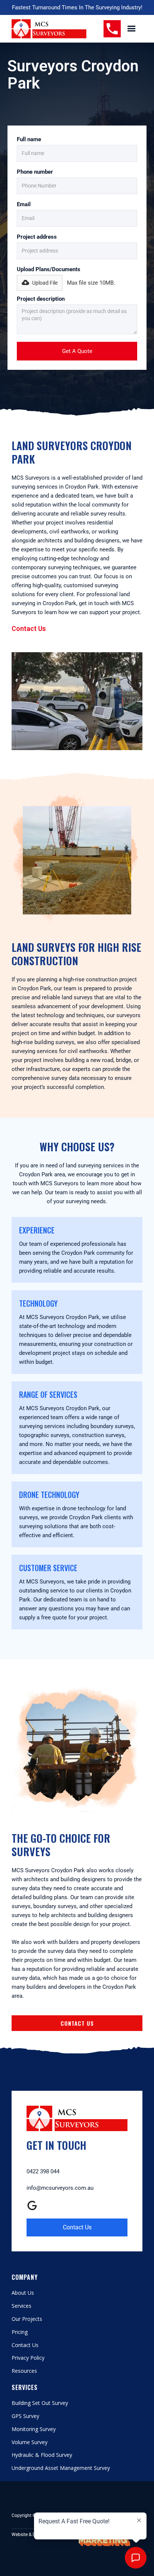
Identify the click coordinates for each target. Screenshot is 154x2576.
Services (21, 2306)
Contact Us (29, 628)
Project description (41, 299)
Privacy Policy (28, 2358)
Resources (24, 2371)
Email (24, 204)
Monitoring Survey (34, 2429)
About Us (23, 2293)
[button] (132, 29)
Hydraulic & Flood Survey (42, 2455)
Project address (37, 237)
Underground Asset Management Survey (61, 2468)
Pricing (20, 2332)
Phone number (35, 172)
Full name (29, 139)
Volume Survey (30, 2442)
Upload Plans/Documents (49, 269)
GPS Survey (25, 2416)
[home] (49, 29)
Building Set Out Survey (40, 2403)
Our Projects (27, 2319)
